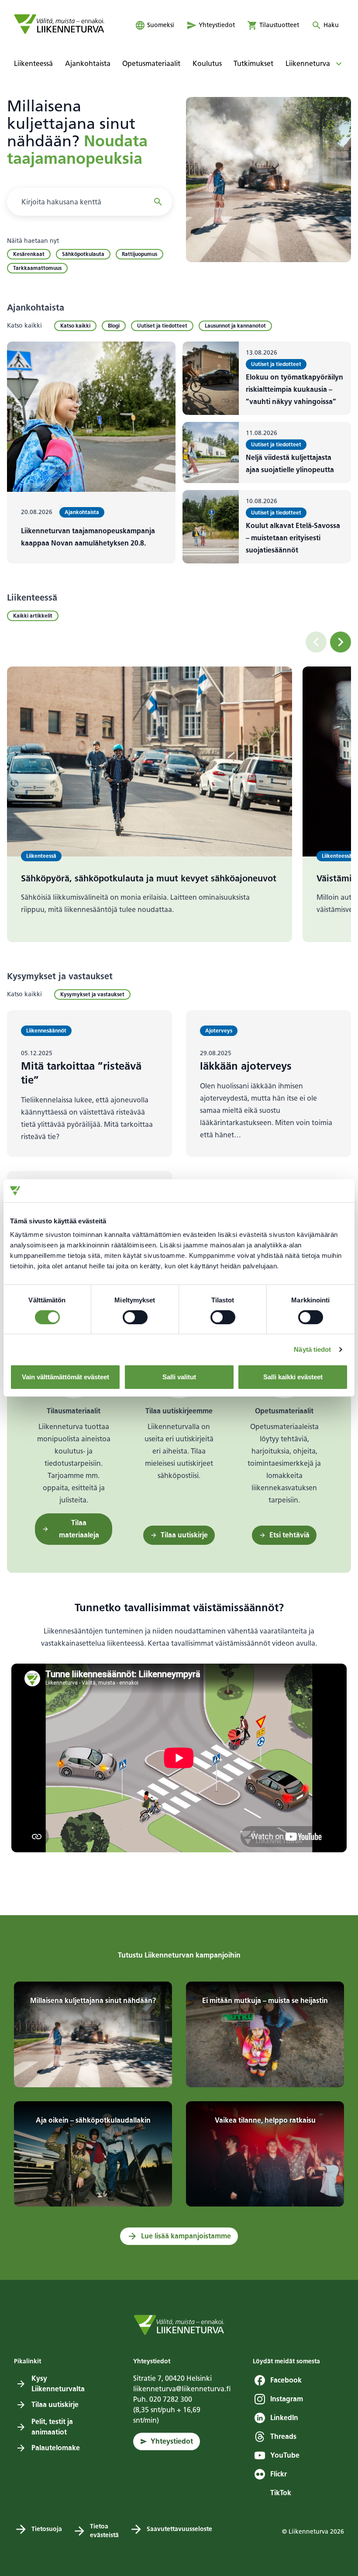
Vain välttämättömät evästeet (65, 1377)
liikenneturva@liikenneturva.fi (182, 2389)
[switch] (135, 1317)
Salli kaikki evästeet (293, 1377)
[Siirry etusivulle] (59, 24)
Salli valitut (179, 1377)
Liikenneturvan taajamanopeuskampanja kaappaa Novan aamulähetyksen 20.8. (88, 537)
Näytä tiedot (312, 1349)
